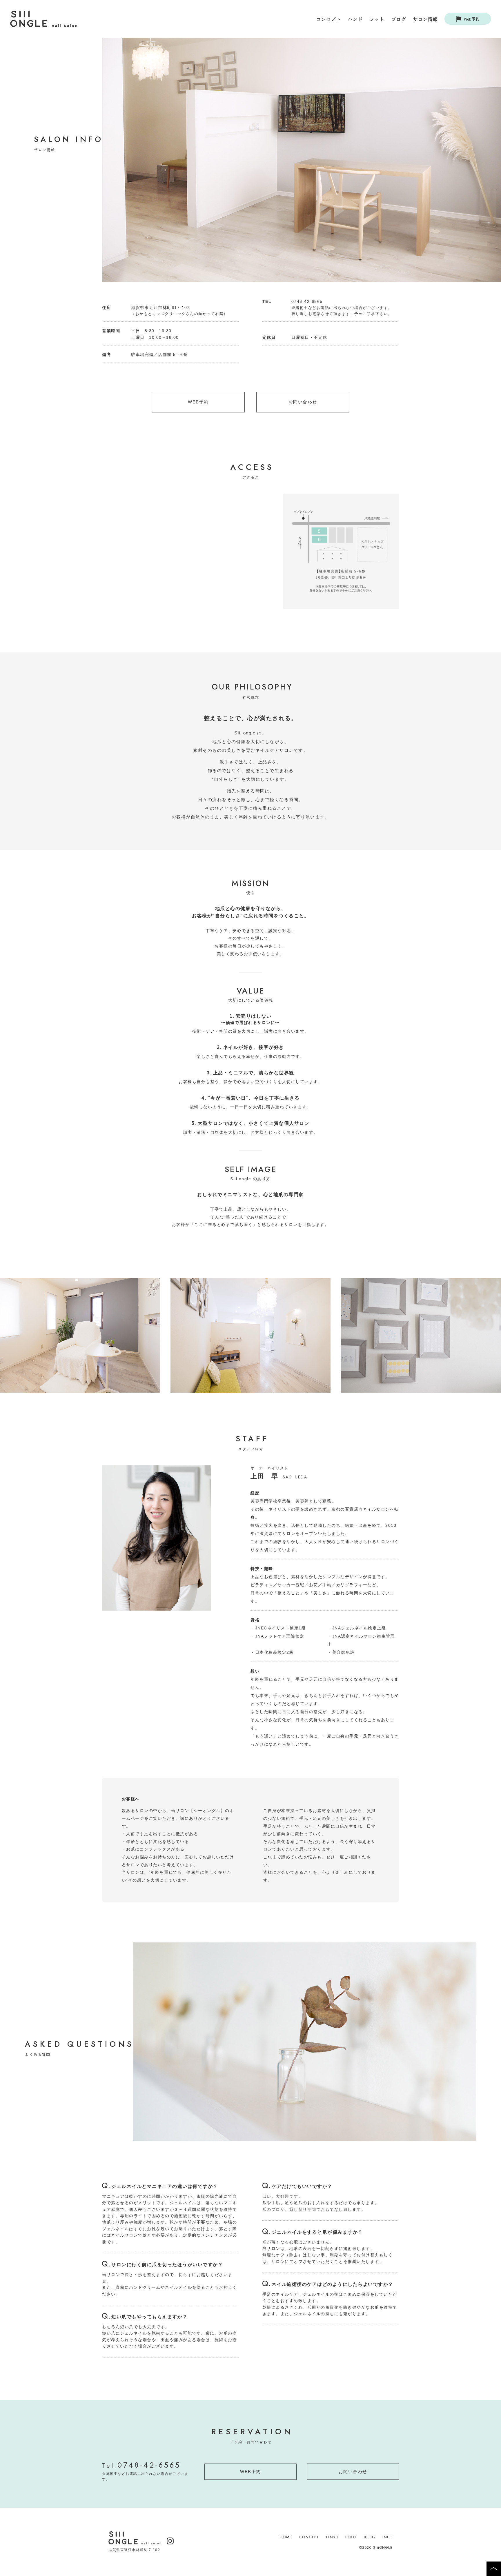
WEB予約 (198, 402)
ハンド (355, 19)
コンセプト (328, 19)
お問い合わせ (303, 402)
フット (377, 19)
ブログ (399, 19)
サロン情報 (425, 19)
